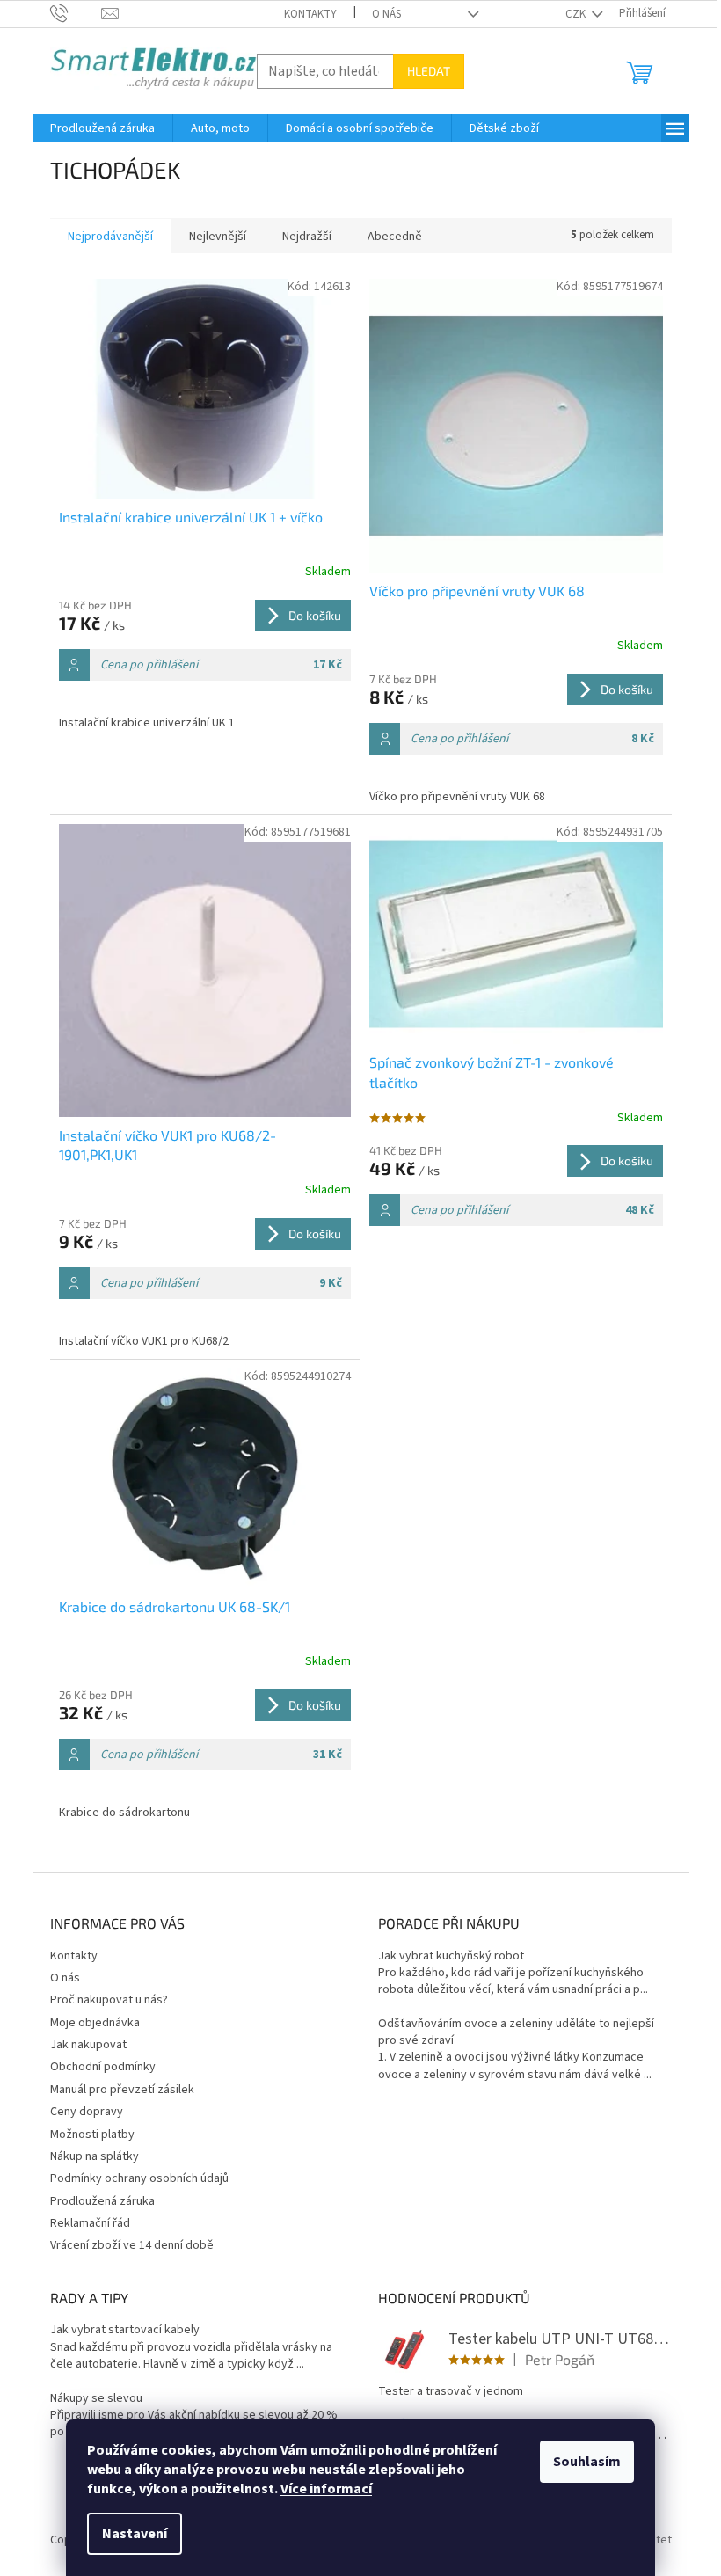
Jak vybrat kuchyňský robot (451, 1956)
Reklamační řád (90, 2223)
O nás (386, 14)
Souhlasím (587, 2462)
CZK (577, 14)
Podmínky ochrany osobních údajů (139, 2178)
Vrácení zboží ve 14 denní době (132, 2245)
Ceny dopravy (87, 2112)
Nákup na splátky (95, 2156)
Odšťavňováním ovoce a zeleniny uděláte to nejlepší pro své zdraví (516, 2032)
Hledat (429, 71)
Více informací (326, 2489)
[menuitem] (102, 128)
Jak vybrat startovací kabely (125, 2330)
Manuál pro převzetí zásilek (122, 2090)
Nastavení (135, 2534)
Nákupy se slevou (96, 2399)
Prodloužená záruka (102, 2201)
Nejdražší (307, 237)
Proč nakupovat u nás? (109, 2000)
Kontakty (310, 14)
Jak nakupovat (88, 2045)
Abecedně (395, 237)
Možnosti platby (92, 2135)
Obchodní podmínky (103, 2067)
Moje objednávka (95, 2023)
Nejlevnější (218, 237)
